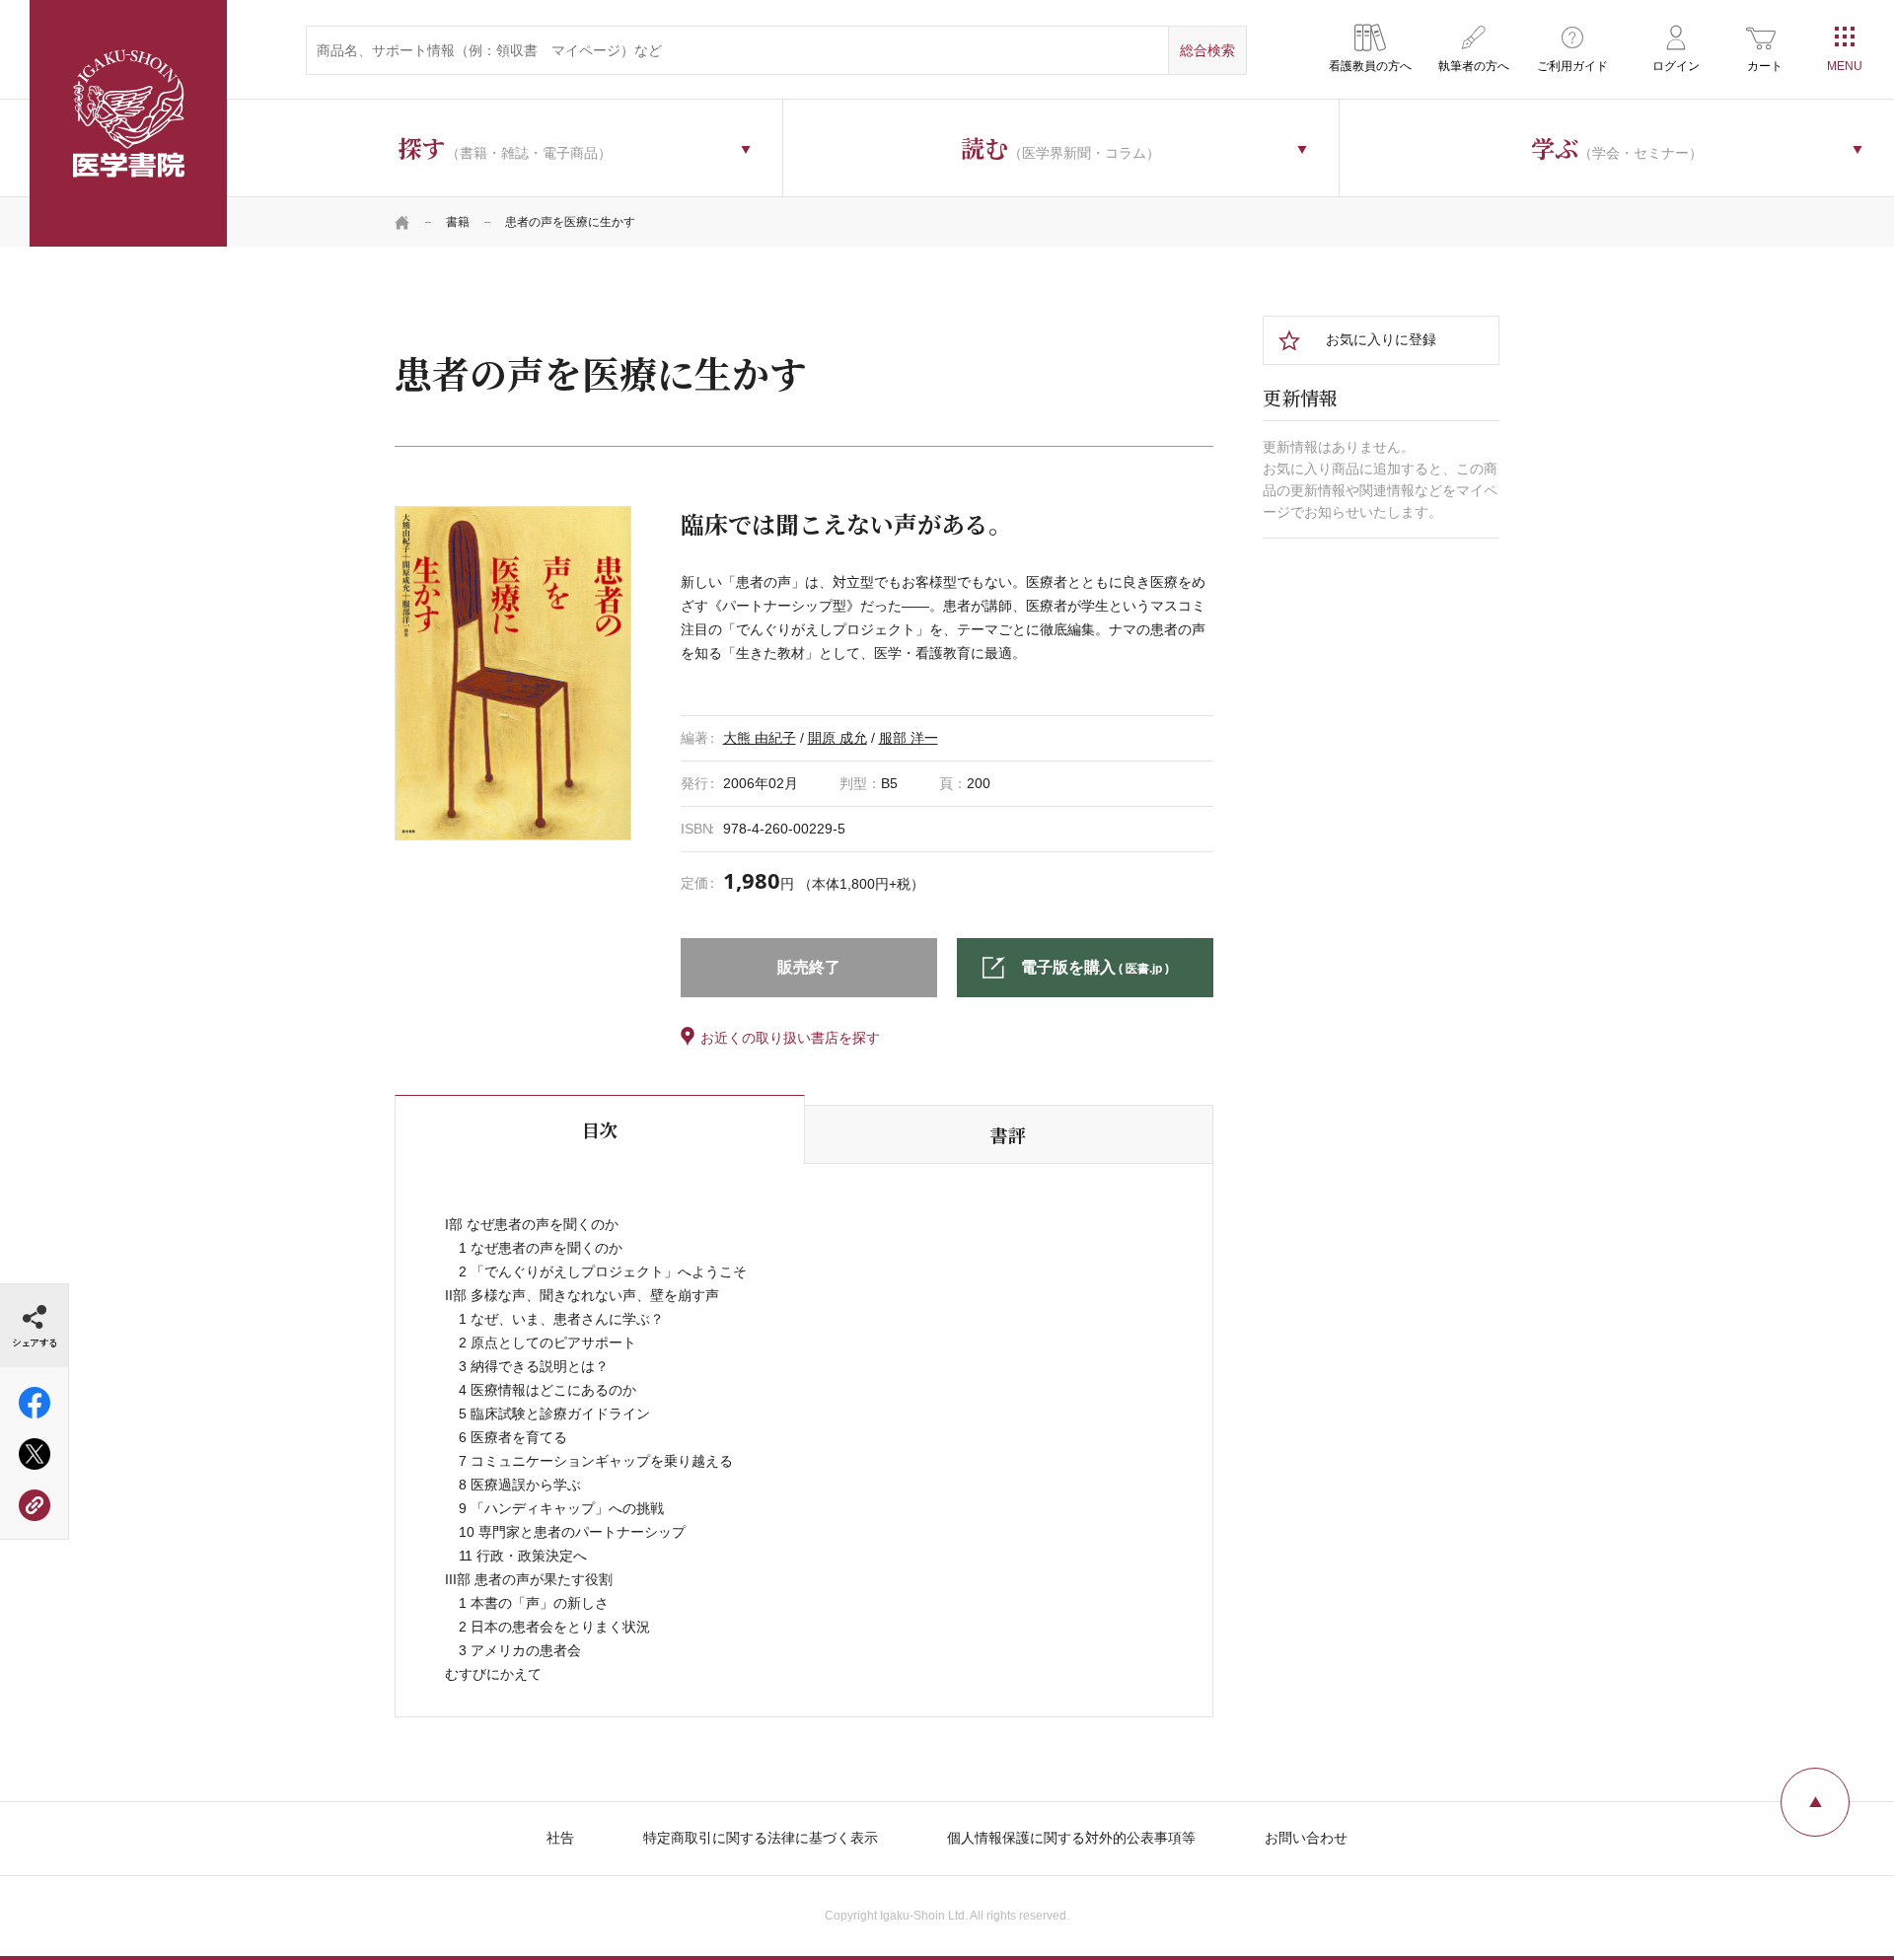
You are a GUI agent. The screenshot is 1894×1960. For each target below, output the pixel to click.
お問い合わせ (1306, 1838)
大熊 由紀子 (760, 738)
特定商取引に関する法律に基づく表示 (761, 1838)
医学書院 (128, 123)
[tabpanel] (513, 673)
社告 (560, 1838)
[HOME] (402, 222)
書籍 (458, 222)
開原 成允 (838, 738)
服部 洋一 (909, 738)
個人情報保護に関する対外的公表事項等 (1071, 1838)
